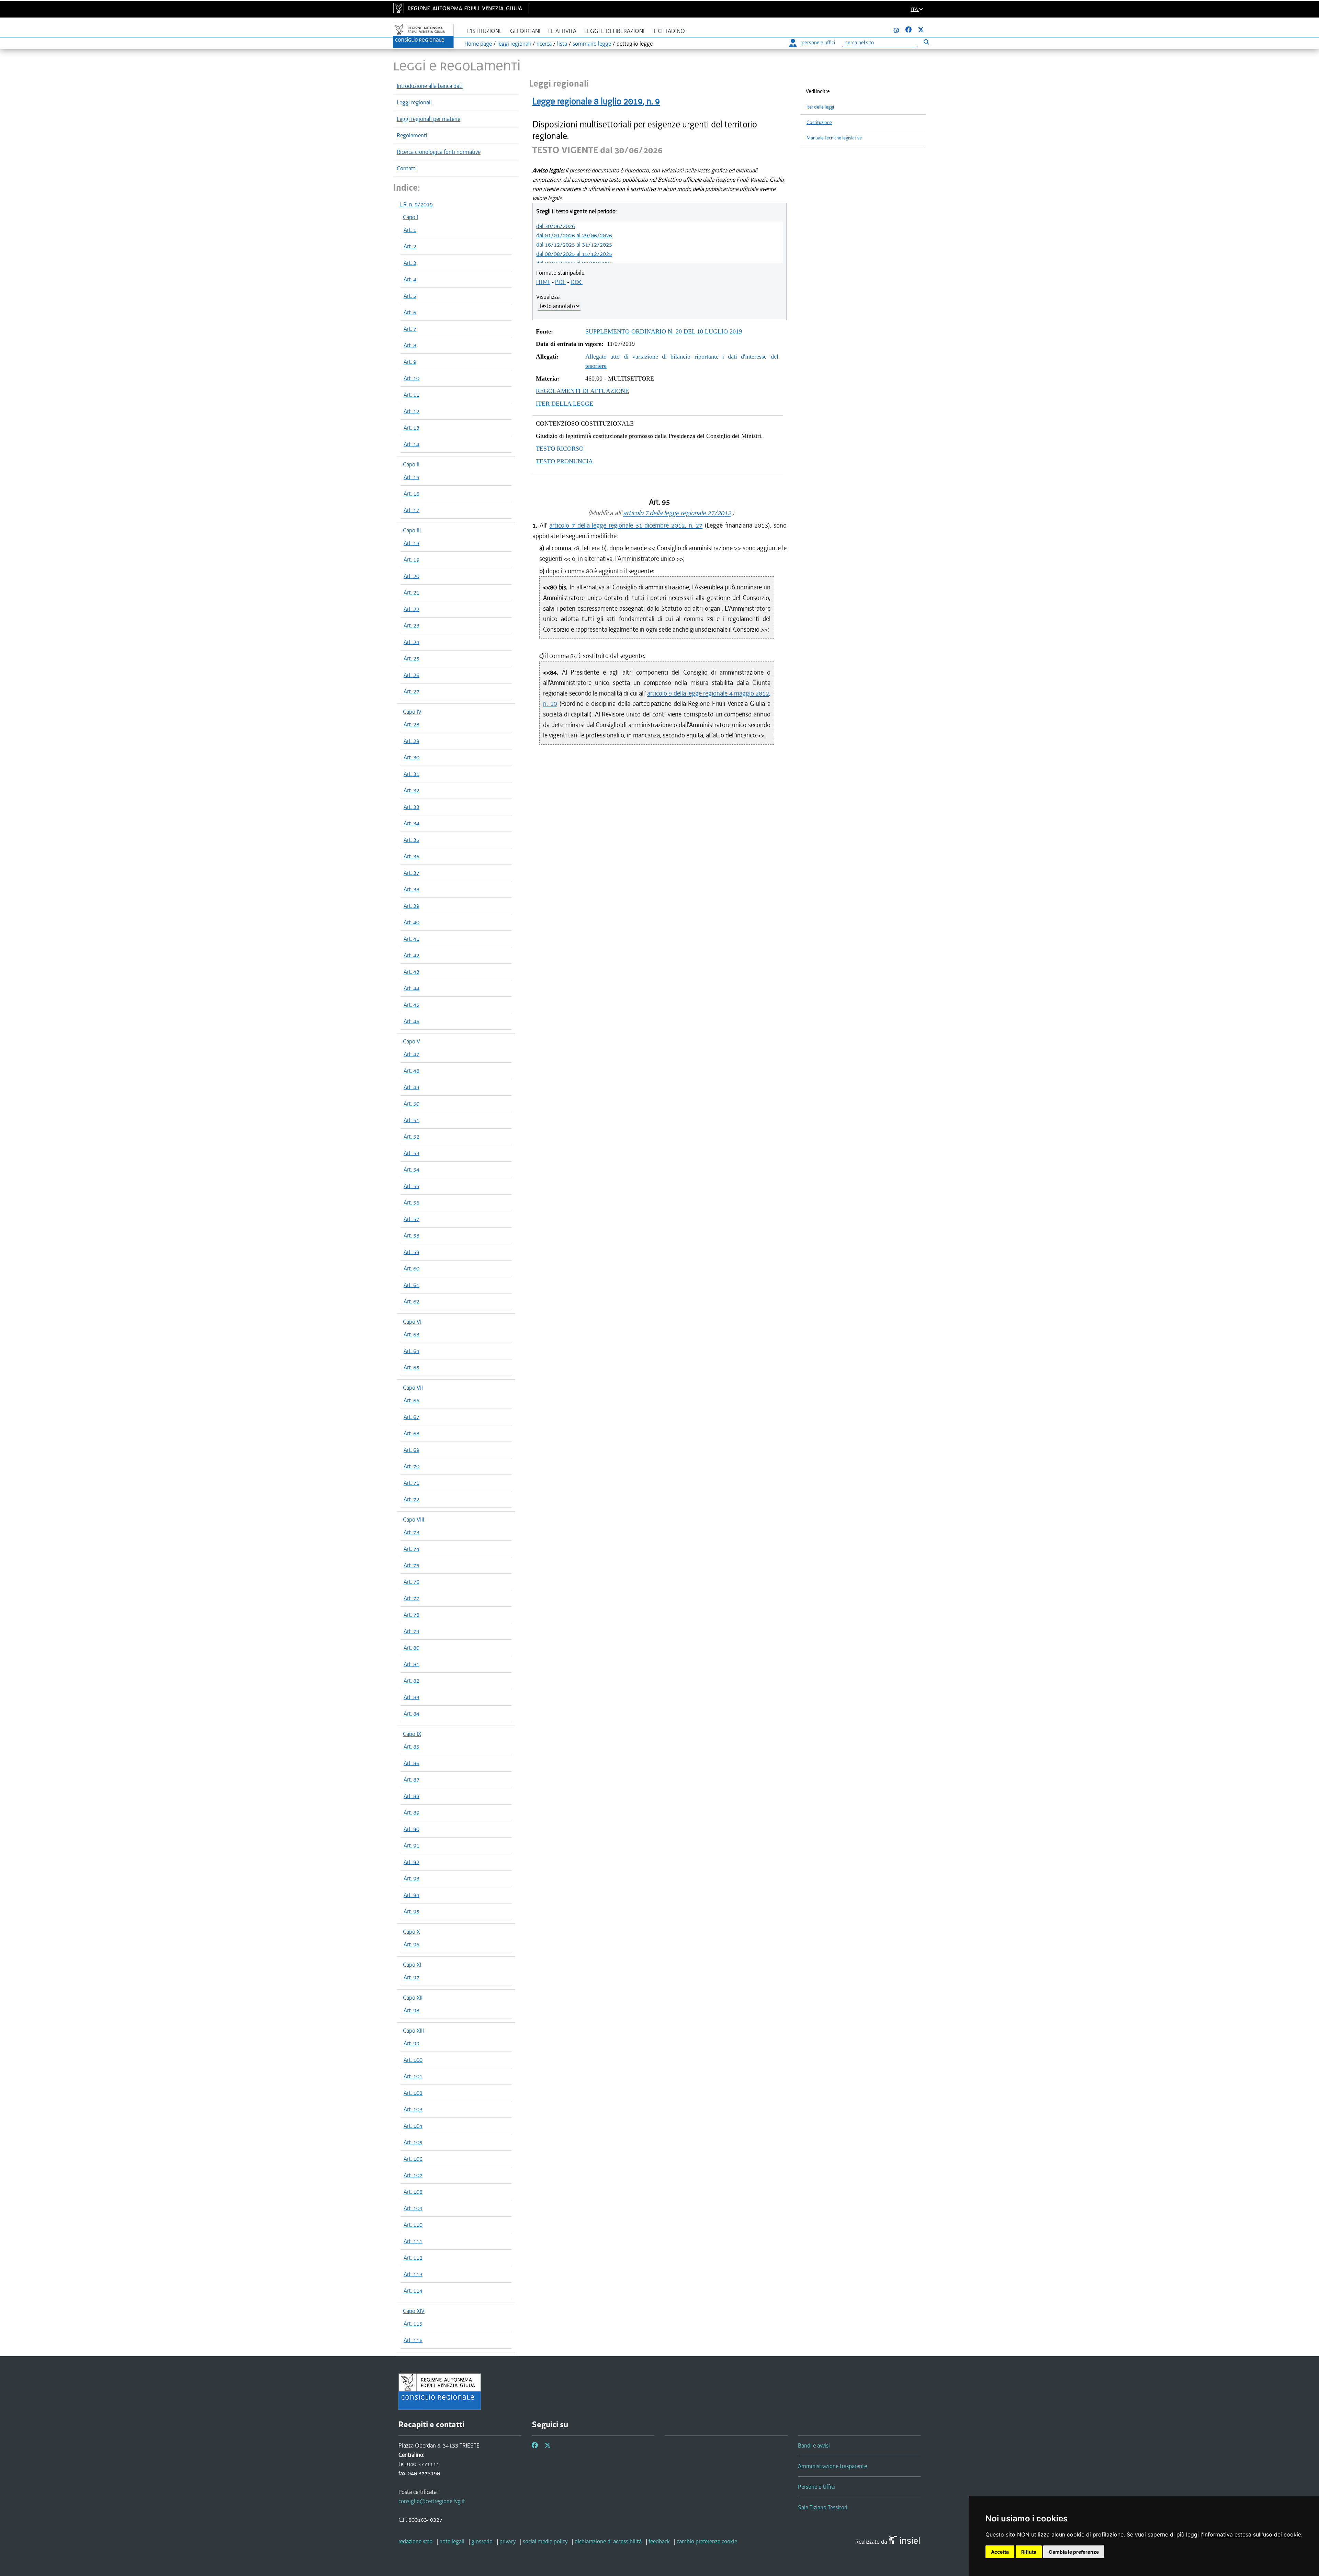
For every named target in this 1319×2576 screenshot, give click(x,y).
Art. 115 (413, 2324)
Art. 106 (413, 2159)
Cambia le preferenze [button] (1074, 2552)
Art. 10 (412, 378)
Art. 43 (412, 972)
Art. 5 (410, 296)
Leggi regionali (414, 102)
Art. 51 (412, 1120)
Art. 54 (412, 1170)
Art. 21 (412, 592)
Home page (478, 44)
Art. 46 (412, 1021)
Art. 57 (412, 1219)
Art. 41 (412, 939)
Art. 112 (413, 2258)
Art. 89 (412, 1812)
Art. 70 (412, 1466)
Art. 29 (412, 741)
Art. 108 (413, 2192)
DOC (577, 282)
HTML (543, 282)
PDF (560, 282)
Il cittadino (669, 31)
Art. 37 (412, 873)
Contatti (407, 168)
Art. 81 (412, 1664)
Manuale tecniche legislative (834, 138)
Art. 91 (412, 1845)
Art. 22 (412, 609)
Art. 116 (413, 2340)
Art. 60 (412, 1268)
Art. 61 (412, 1285)
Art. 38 (412, 889)
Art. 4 (410, 279)
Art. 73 (412, 1532)
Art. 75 (412, 1565)
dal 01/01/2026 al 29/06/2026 (574, 235)
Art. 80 (412, 1648)
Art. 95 (412, 1911)
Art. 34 (412, 823)
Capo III (412, 530)
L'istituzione (485, 31)
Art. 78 (412, 1615)
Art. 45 (412, 1005)
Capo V (412, 1041)
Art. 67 (412, 1417)
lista (562, 44)
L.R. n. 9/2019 (416, 204)
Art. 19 (412, 560)
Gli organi (525, 31)
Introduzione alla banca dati (430, 86)
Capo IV (412, 712)
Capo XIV (414, 2311)
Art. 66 (412, 1400)
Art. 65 (412, 1367)
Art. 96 (412, 1944)
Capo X (411, 1932)
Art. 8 (410, 345)
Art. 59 (412, 1252)
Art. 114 (413, 2291)
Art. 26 (412, 675)
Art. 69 (412, 1450)
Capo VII (413, 1388)
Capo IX (412, 1734)
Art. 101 (413, 2076)
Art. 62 (412, 1301)
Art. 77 (412, 1598)
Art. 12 (412, 411)
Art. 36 (412, 856)
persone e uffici (818, 43)
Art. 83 (412, 1697)
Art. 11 (412, 395)
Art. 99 (412, 2043)
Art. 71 (412, 1483)
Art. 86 (412, 1763)
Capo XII (413, 1998)
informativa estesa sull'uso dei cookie (1252, 2534)
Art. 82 (412, 1681)
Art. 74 (412, 1549)
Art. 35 (412, 840)
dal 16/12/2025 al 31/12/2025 (574, 245)
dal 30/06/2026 (556, 226)
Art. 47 (412, 1054)
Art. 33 (412, 807)
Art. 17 (412, 510)
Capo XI (412, 1965)
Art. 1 (410, 230)
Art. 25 (412, 658)
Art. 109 (413, 2208)
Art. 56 (412, 1202)
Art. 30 (412, 757)
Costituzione (819, 122)
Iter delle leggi (820, 107)
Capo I (410, 217)
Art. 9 (410, 362)
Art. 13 (412, 428)
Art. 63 (412, 1334)
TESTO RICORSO (560, 449)
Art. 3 (410, 263)
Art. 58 (412, 1235)
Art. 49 (412, 1087)
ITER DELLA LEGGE (565, 404)
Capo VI (412, 1322)
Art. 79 (412, 1631)
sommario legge (592, 44)
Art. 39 (412, 906)
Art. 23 (412, 625)
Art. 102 (413, 2093)
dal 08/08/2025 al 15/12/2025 (574, 254)
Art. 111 (413, 2241)
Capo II (411, 464)
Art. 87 (412, 1780)
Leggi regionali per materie (429, 119)
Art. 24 (412, 642)
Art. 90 (412, 1829)
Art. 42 (412, 955)
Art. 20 (412, 576)
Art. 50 (412, 1104)
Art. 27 (412, 691)
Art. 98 (412, 2010)
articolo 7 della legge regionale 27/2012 (677, 513)
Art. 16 (412, 494)
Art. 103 (413, 2109)
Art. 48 (412, 1071)
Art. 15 (412, 477)
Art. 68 (412, 1433)
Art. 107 (413, 2175)
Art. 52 (412, 1137)
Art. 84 (412, 1714)
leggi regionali (514, 44)
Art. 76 (412, 1582)
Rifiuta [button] (1029, 2552)
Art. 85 (412, 1747)
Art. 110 (413, 2225)
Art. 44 (412, 988)
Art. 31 (412, 774)
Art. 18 (412, 543)
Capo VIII (414, 1519)
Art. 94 (412, 1895)
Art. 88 (412, 1796)
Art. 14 (412, 444)
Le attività (562, 31)
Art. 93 (412, 1878)
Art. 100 (413, 2060)
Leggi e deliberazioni (614, 31)
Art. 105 (413, 2142)
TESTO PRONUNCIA (564, 461)
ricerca (544, 44)
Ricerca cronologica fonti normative (439, 152)
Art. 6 (410, 312)
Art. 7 (410, 329)
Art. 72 (412, 1499)
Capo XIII (413, 2031)
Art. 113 (413, 2274)
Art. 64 (412, 1351)
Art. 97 (412, 1977)
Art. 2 (410, 246)
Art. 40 (412, 922)
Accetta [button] (1000, 2552)
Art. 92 (412, 1862)
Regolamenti (412, 135)
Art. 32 (412, 790)
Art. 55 (412, 1186)
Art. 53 (412, 1153)
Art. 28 (412, 724)
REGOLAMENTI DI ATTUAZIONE (582, 391)
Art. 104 (413, 2126)
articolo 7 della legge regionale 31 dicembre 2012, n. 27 (626, 525)
